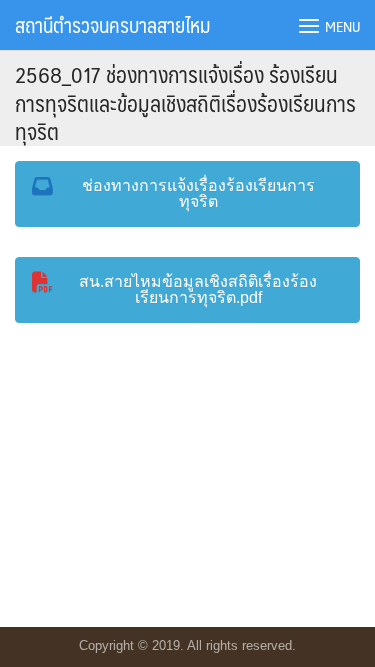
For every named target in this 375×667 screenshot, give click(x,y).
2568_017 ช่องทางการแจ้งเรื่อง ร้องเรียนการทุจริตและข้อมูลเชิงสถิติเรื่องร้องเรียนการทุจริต (185, 102)
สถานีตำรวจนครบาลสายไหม (112, 25)
